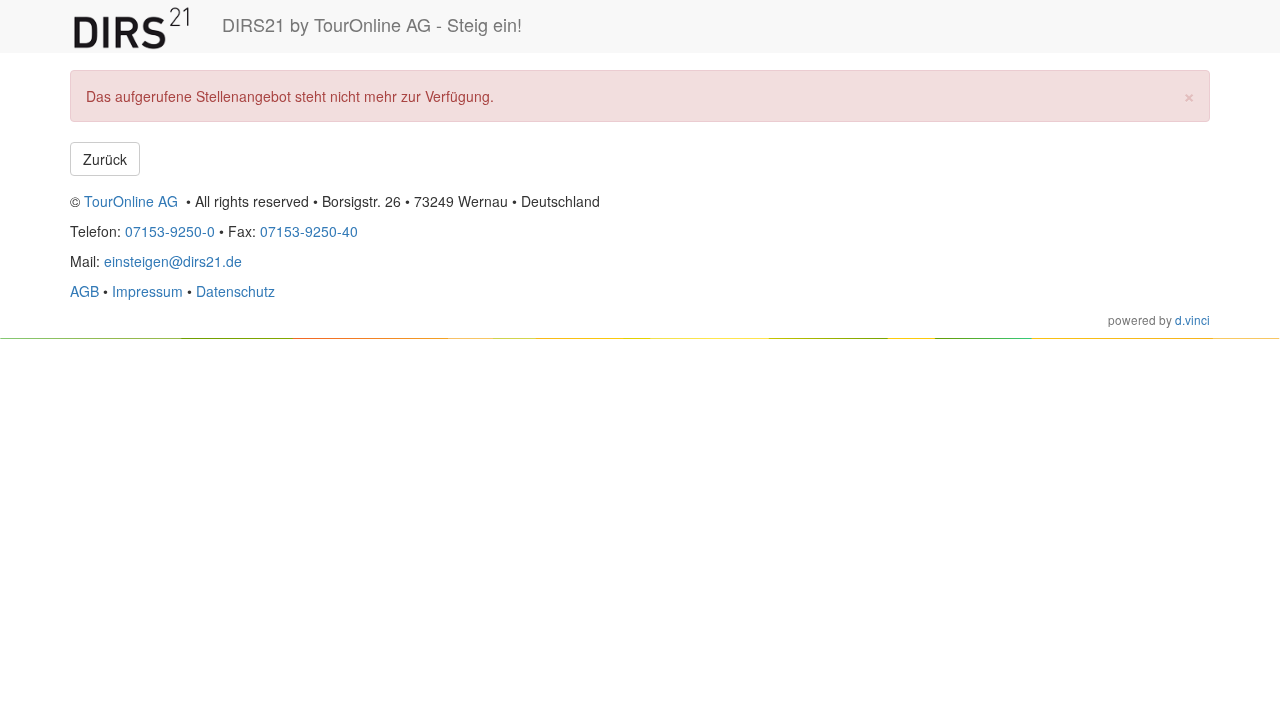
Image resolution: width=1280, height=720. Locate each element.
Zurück (105, 159)
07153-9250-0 (170, 231)
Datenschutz (235, 291)
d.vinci (1192, 319)
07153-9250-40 (309, 231)
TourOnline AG (131, 201)
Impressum (147, 291)
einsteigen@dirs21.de (173, 261)
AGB (84, 291)
